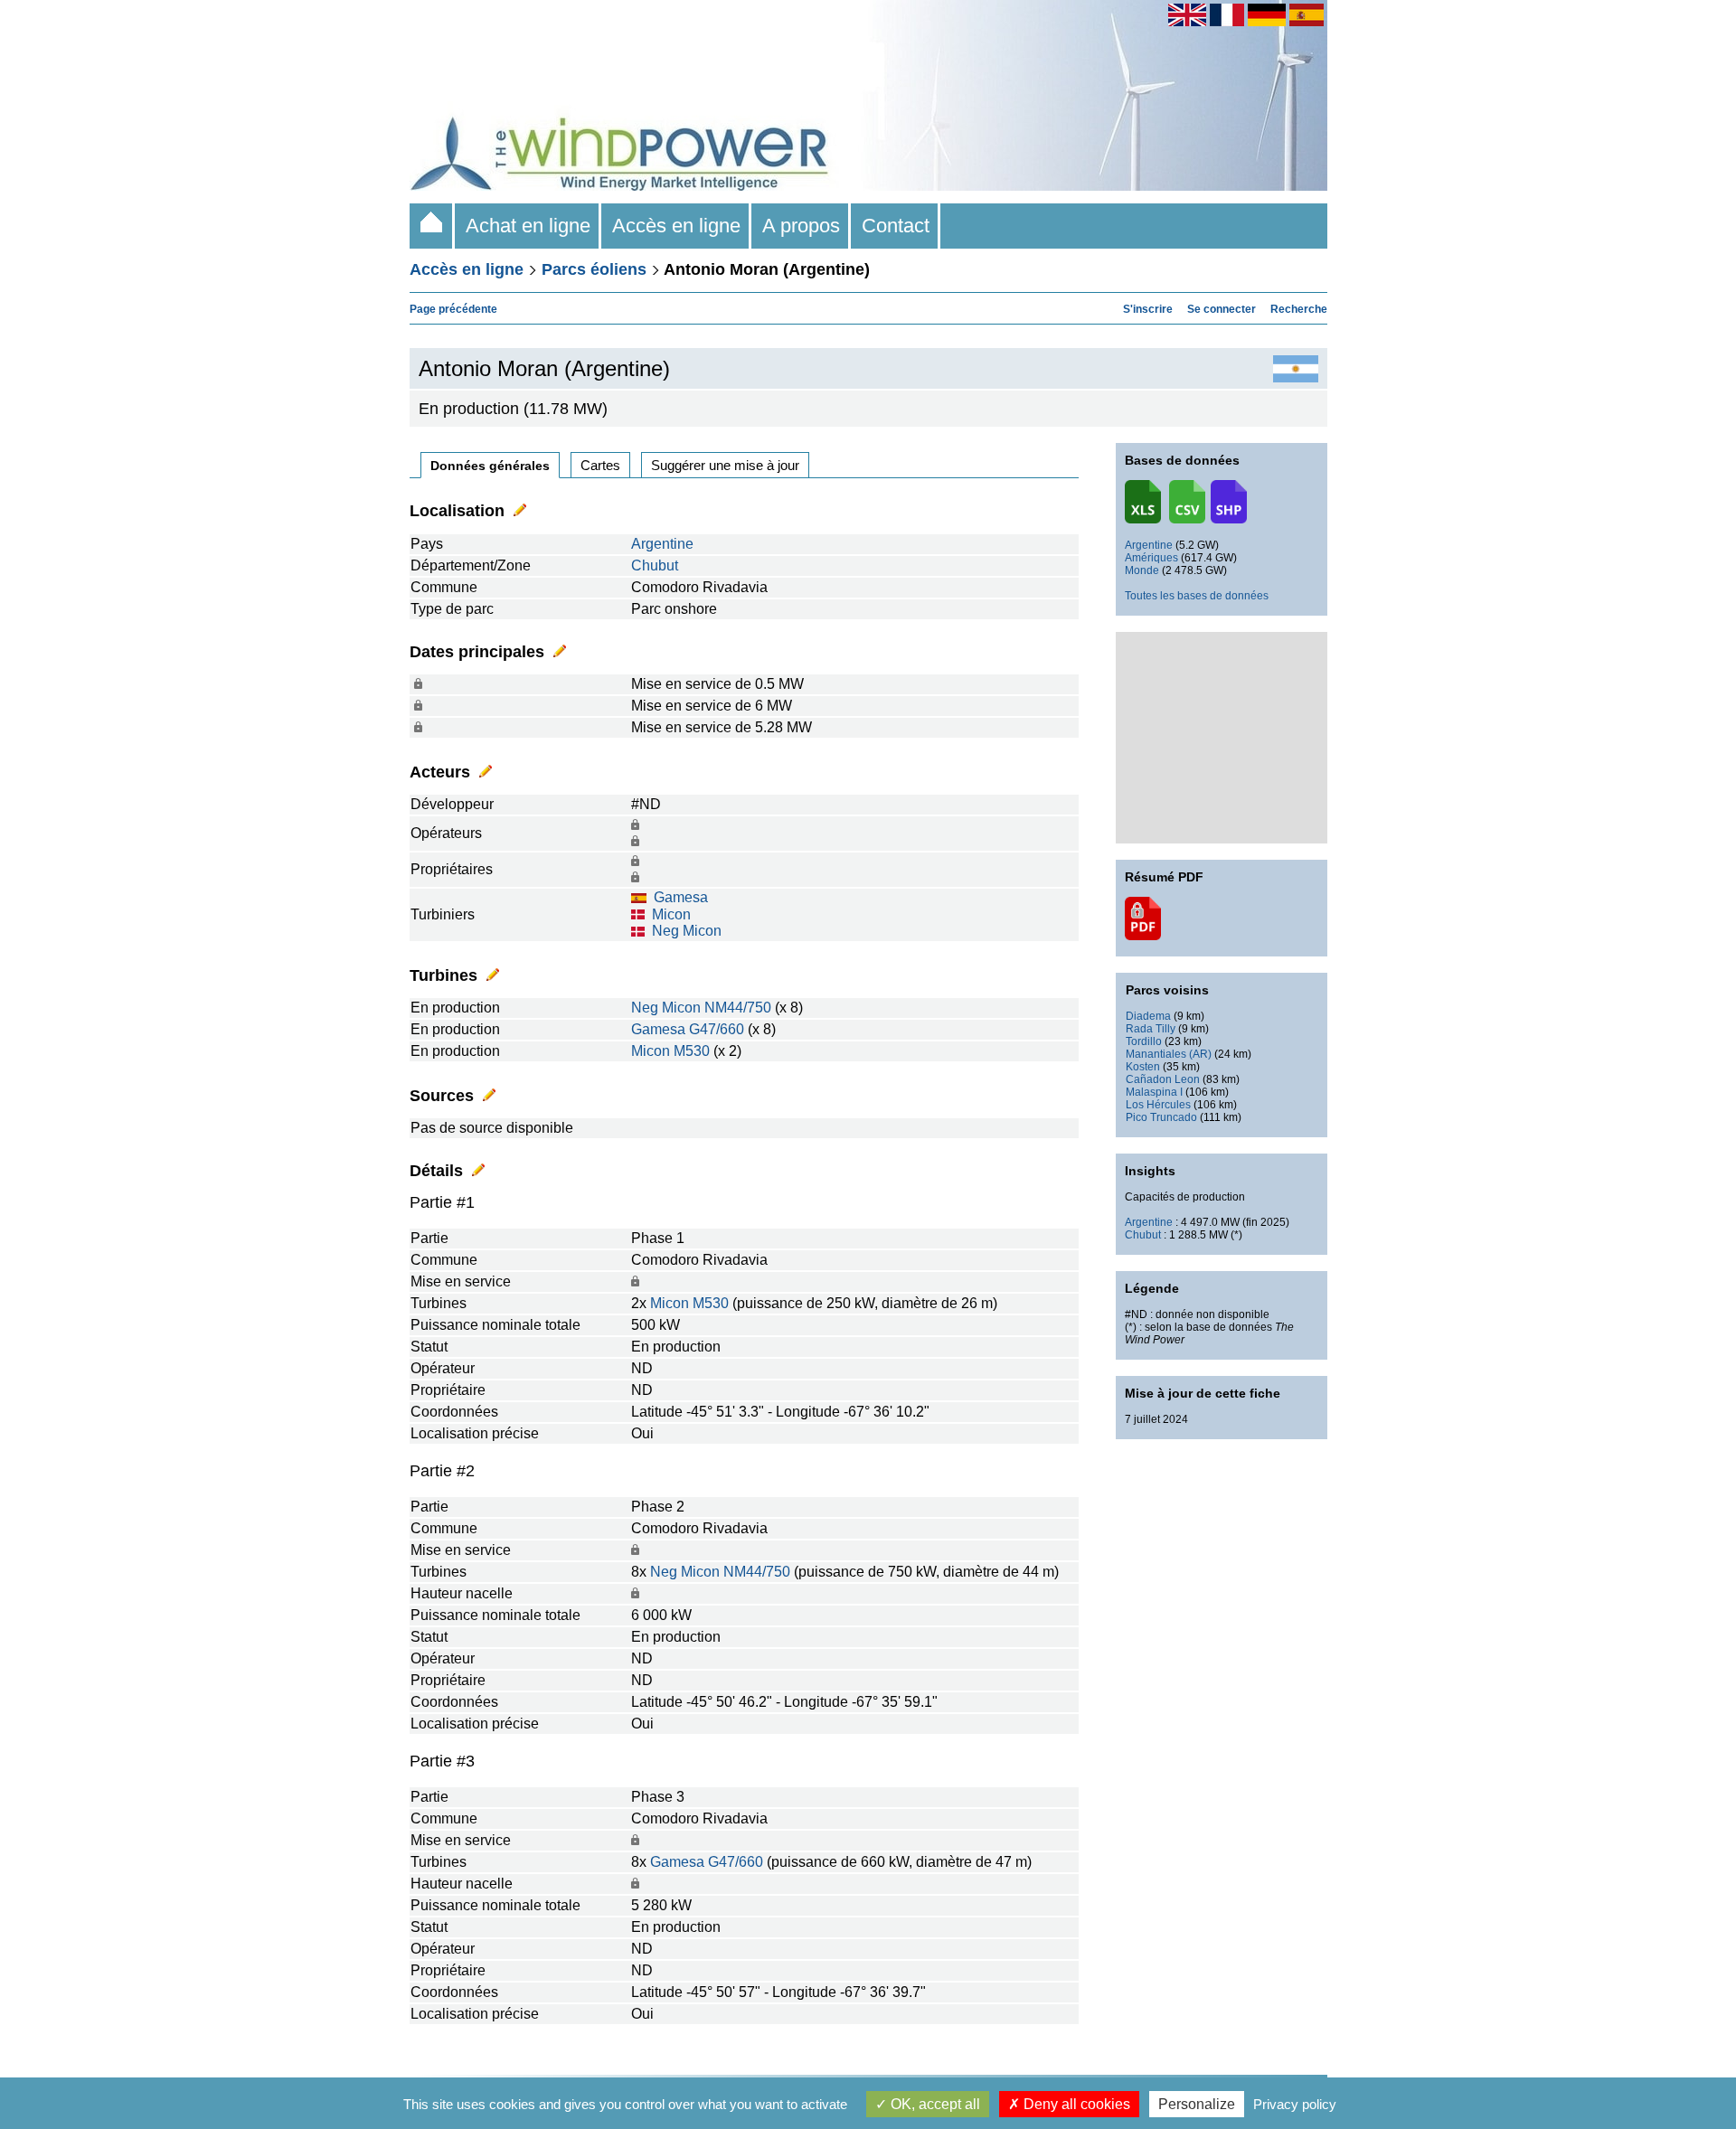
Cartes (600, 465)
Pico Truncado (1161, 1117)
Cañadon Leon (1163, 1079)
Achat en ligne (528, 226)
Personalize (1197, 2104)
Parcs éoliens (594, 269)
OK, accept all (934, 2104)
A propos (801, 226)
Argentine (662, 544)
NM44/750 (738, 1008)
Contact (896, 226)
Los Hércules (1158, 1105)
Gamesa (681, 897)
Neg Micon (687, 931)
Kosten (1143, 1067)
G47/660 (717, 1029)
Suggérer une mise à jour (725, 465)
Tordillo (1144, 1041)
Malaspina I (1154, 1092)
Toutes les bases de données (1197, 596)
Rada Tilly (1151, 1029)
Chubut (655, 565)
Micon (671, 914)
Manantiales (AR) (1169, 1054)
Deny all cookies (1075, 2104)
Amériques (1151, 558)
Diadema (1148, 1016)
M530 (692, 1051)
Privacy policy (1295, 2104)
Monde (1142, 570)
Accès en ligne (676, 226)
